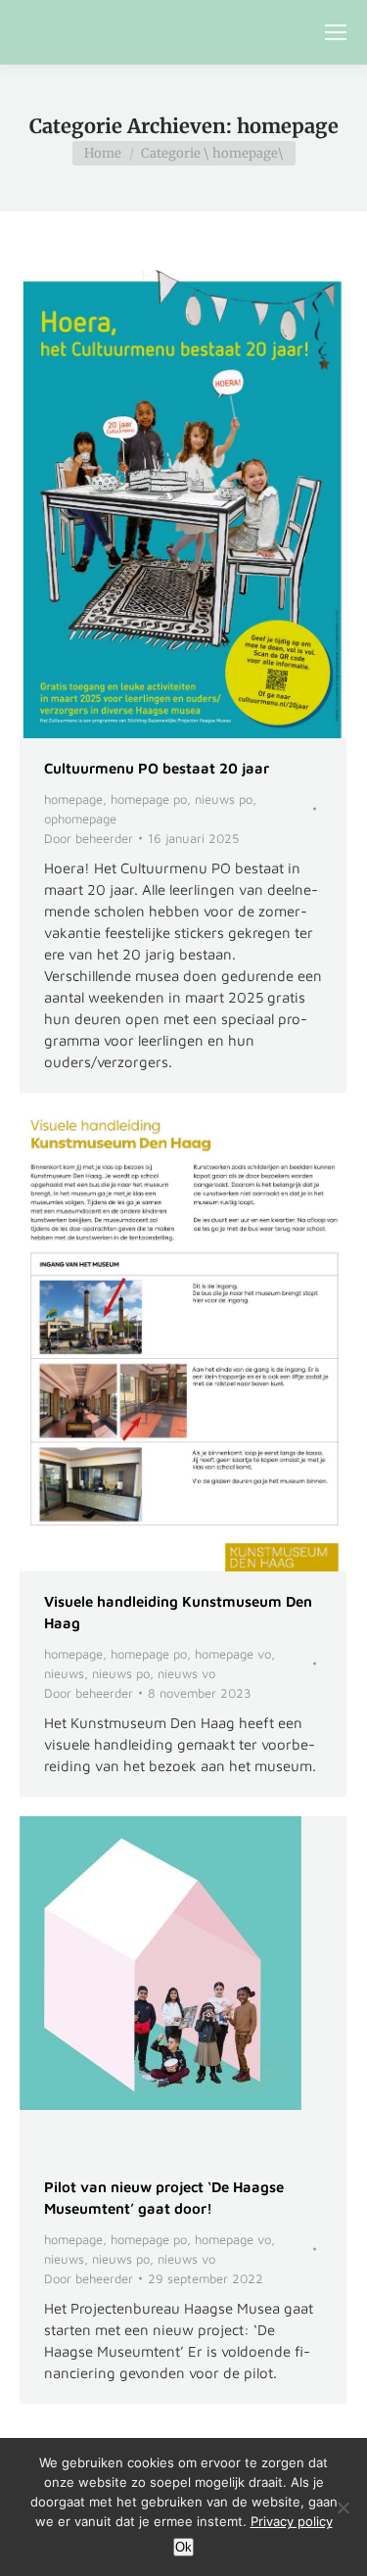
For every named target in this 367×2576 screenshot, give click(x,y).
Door (89, 838)
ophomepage (80, 819)
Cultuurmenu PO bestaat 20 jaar (157, 768)
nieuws (64, 1673)
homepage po (149, 799)
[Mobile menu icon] (336, 32)
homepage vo (233, 1654)
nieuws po (224, 799)
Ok (183, 2547)
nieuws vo (186, 1673)
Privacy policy (292, 2521)
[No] (343, 2507)
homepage (73, 799)
